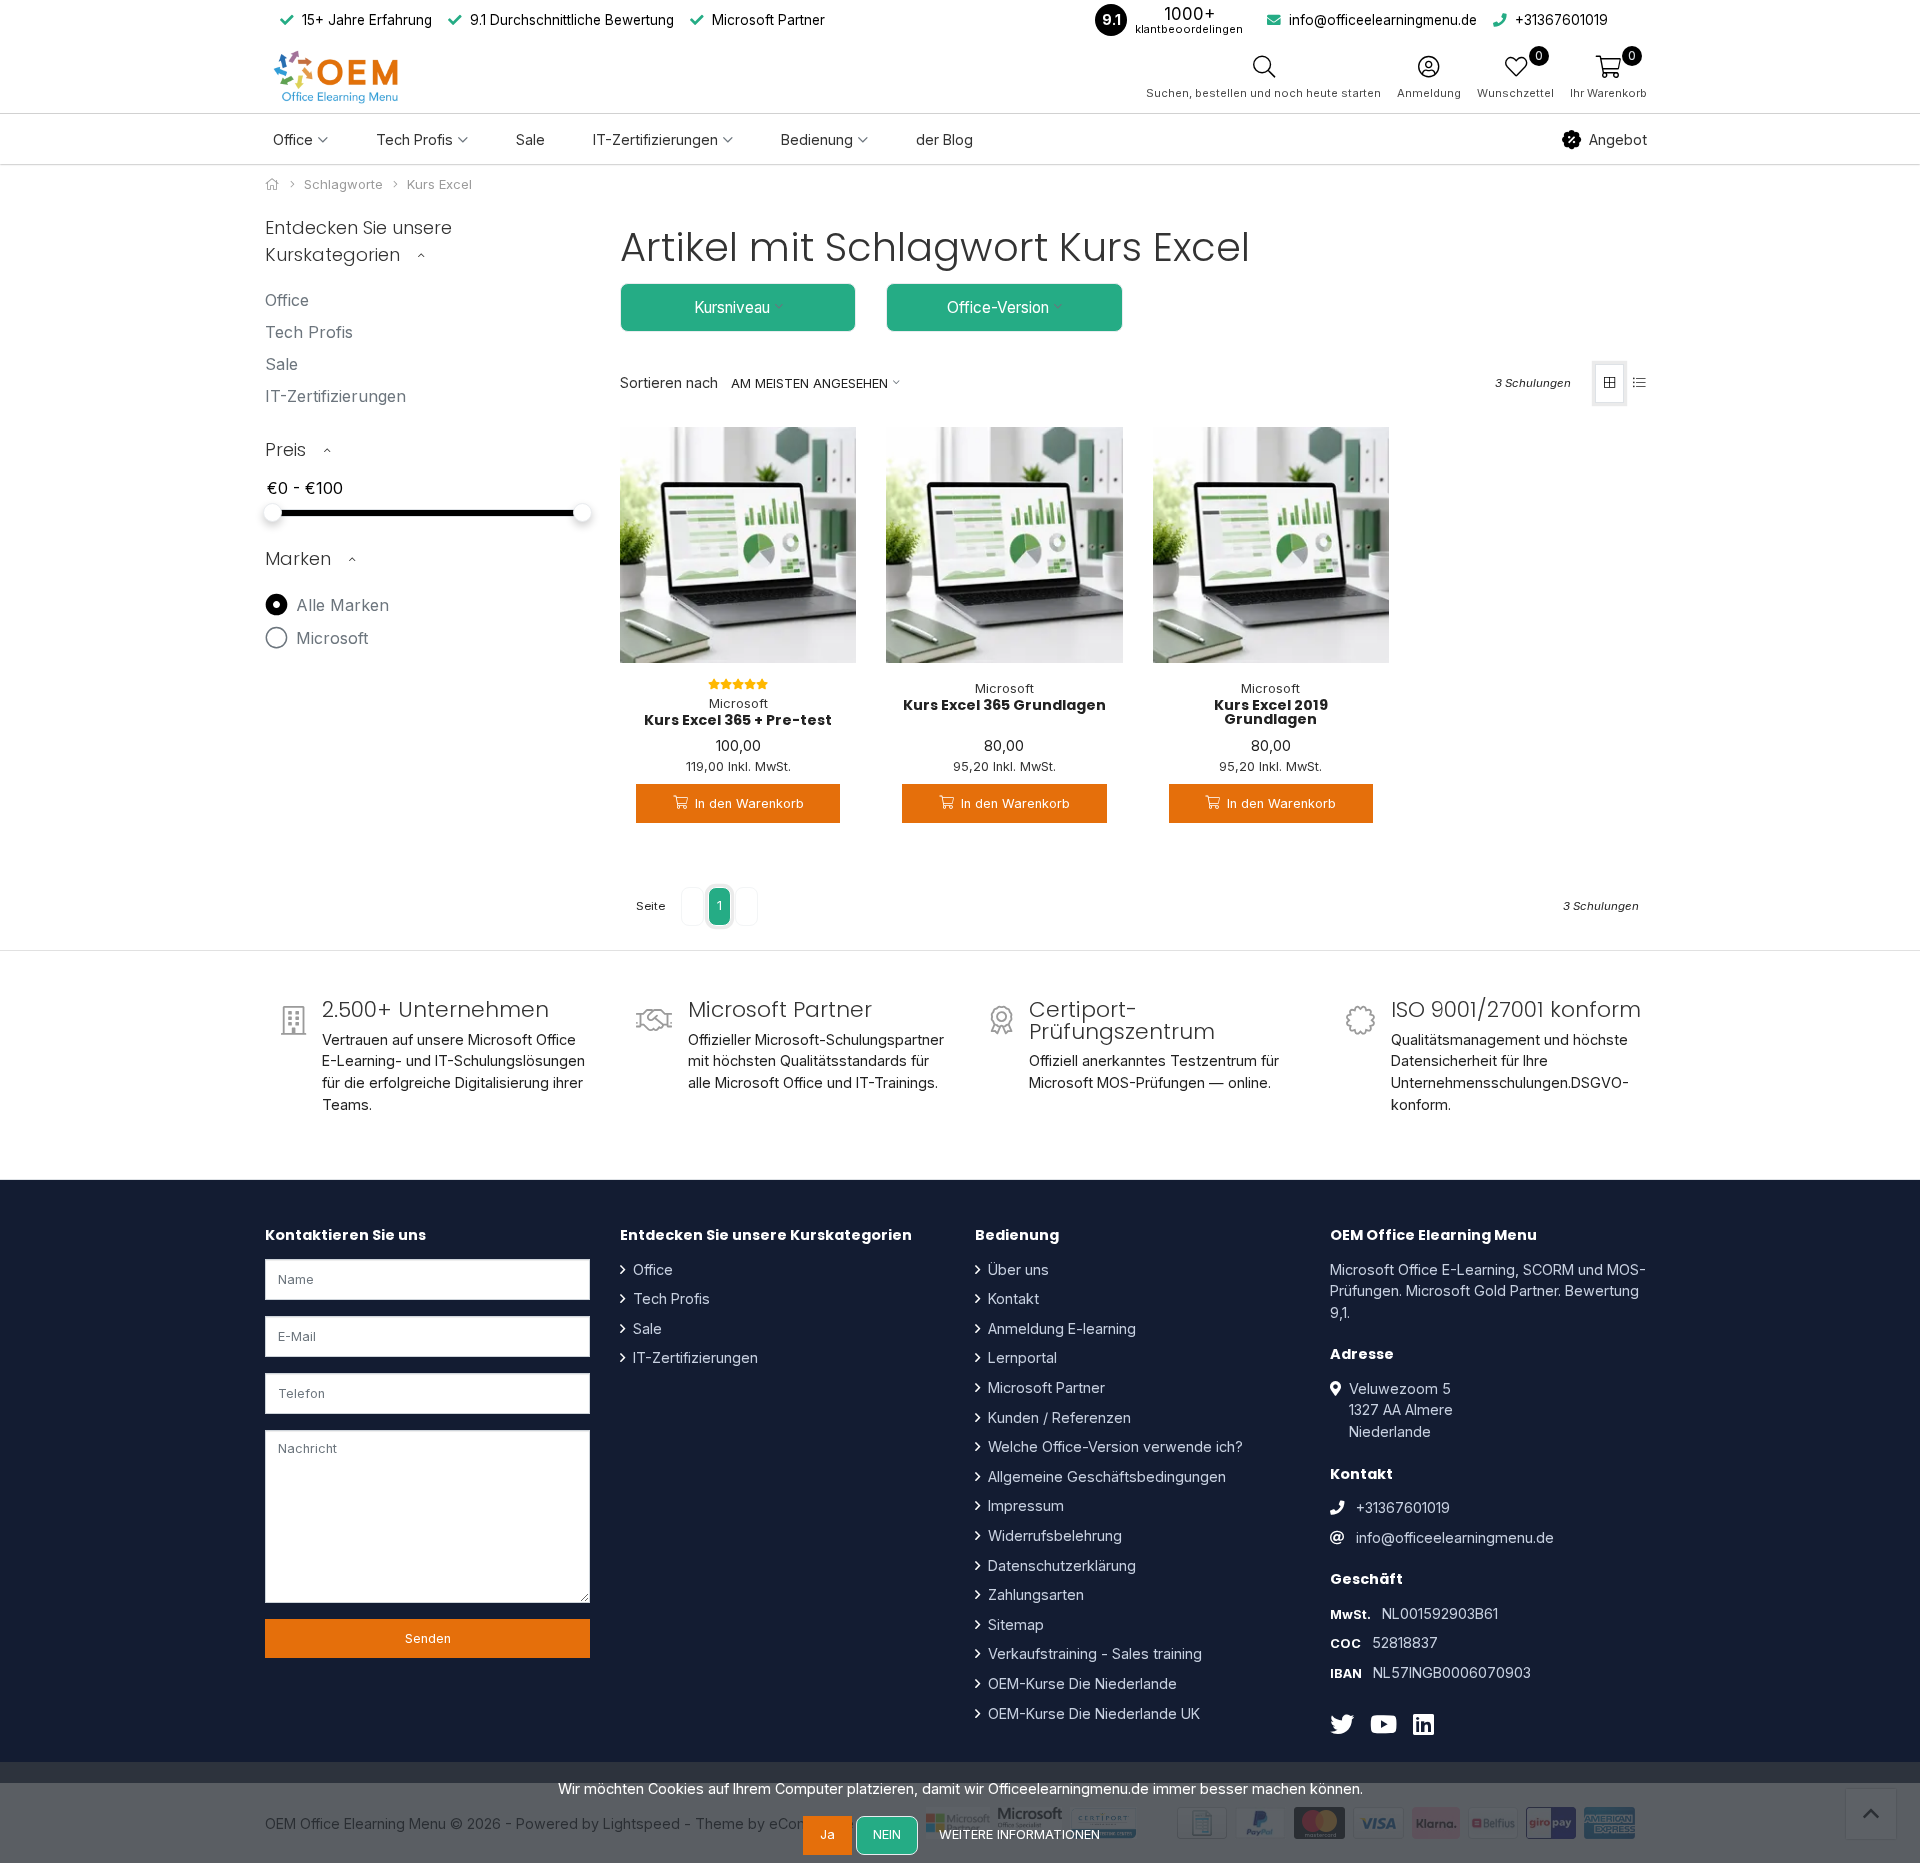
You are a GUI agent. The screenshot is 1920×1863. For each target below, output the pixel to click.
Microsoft (329, 638)
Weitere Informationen (1019, 1834)
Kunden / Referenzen (1057, 1417)
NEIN (887, 1834)
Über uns (1016, 1269)
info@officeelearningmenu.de (1455, 1537)
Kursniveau (732, 307)
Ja (827, 1834)
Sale (530, 139)
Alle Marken (340, 605)
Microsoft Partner (1044, 1387)
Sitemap (1014, 1624)
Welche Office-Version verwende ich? (1113, 1446)
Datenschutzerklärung (1060, 1565)
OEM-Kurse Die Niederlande (1080, 1683)
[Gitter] (1609, 383)
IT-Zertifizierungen (335, 396)
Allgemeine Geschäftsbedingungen (1105, 1476)
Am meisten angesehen (809, 383)
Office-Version (998, 307)
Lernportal (1020, 1357)
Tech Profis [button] (414, 139)
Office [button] (293, 139)
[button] (1608, 76)
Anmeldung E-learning (1060, 1328)
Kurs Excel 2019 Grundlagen (1271, 712)
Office (287, 300)
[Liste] (1639, 383)
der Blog (944, 139)
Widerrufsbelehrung (1053, 1535)
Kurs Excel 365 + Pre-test (738, 720)
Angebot (1618, 139)
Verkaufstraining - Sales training (1093, 1653)
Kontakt (1011, 1298)
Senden (428, 1638)
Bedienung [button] (817, 139)
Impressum (1024, 1505)
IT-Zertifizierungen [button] (655, 139)
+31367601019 (1403, 1507)
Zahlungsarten (1034, 1594)
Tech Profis (309, 332)
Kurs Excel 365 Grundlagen (1004, 705)
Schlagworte (343, 184)
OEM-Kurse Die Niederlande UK (1092, 1713)
